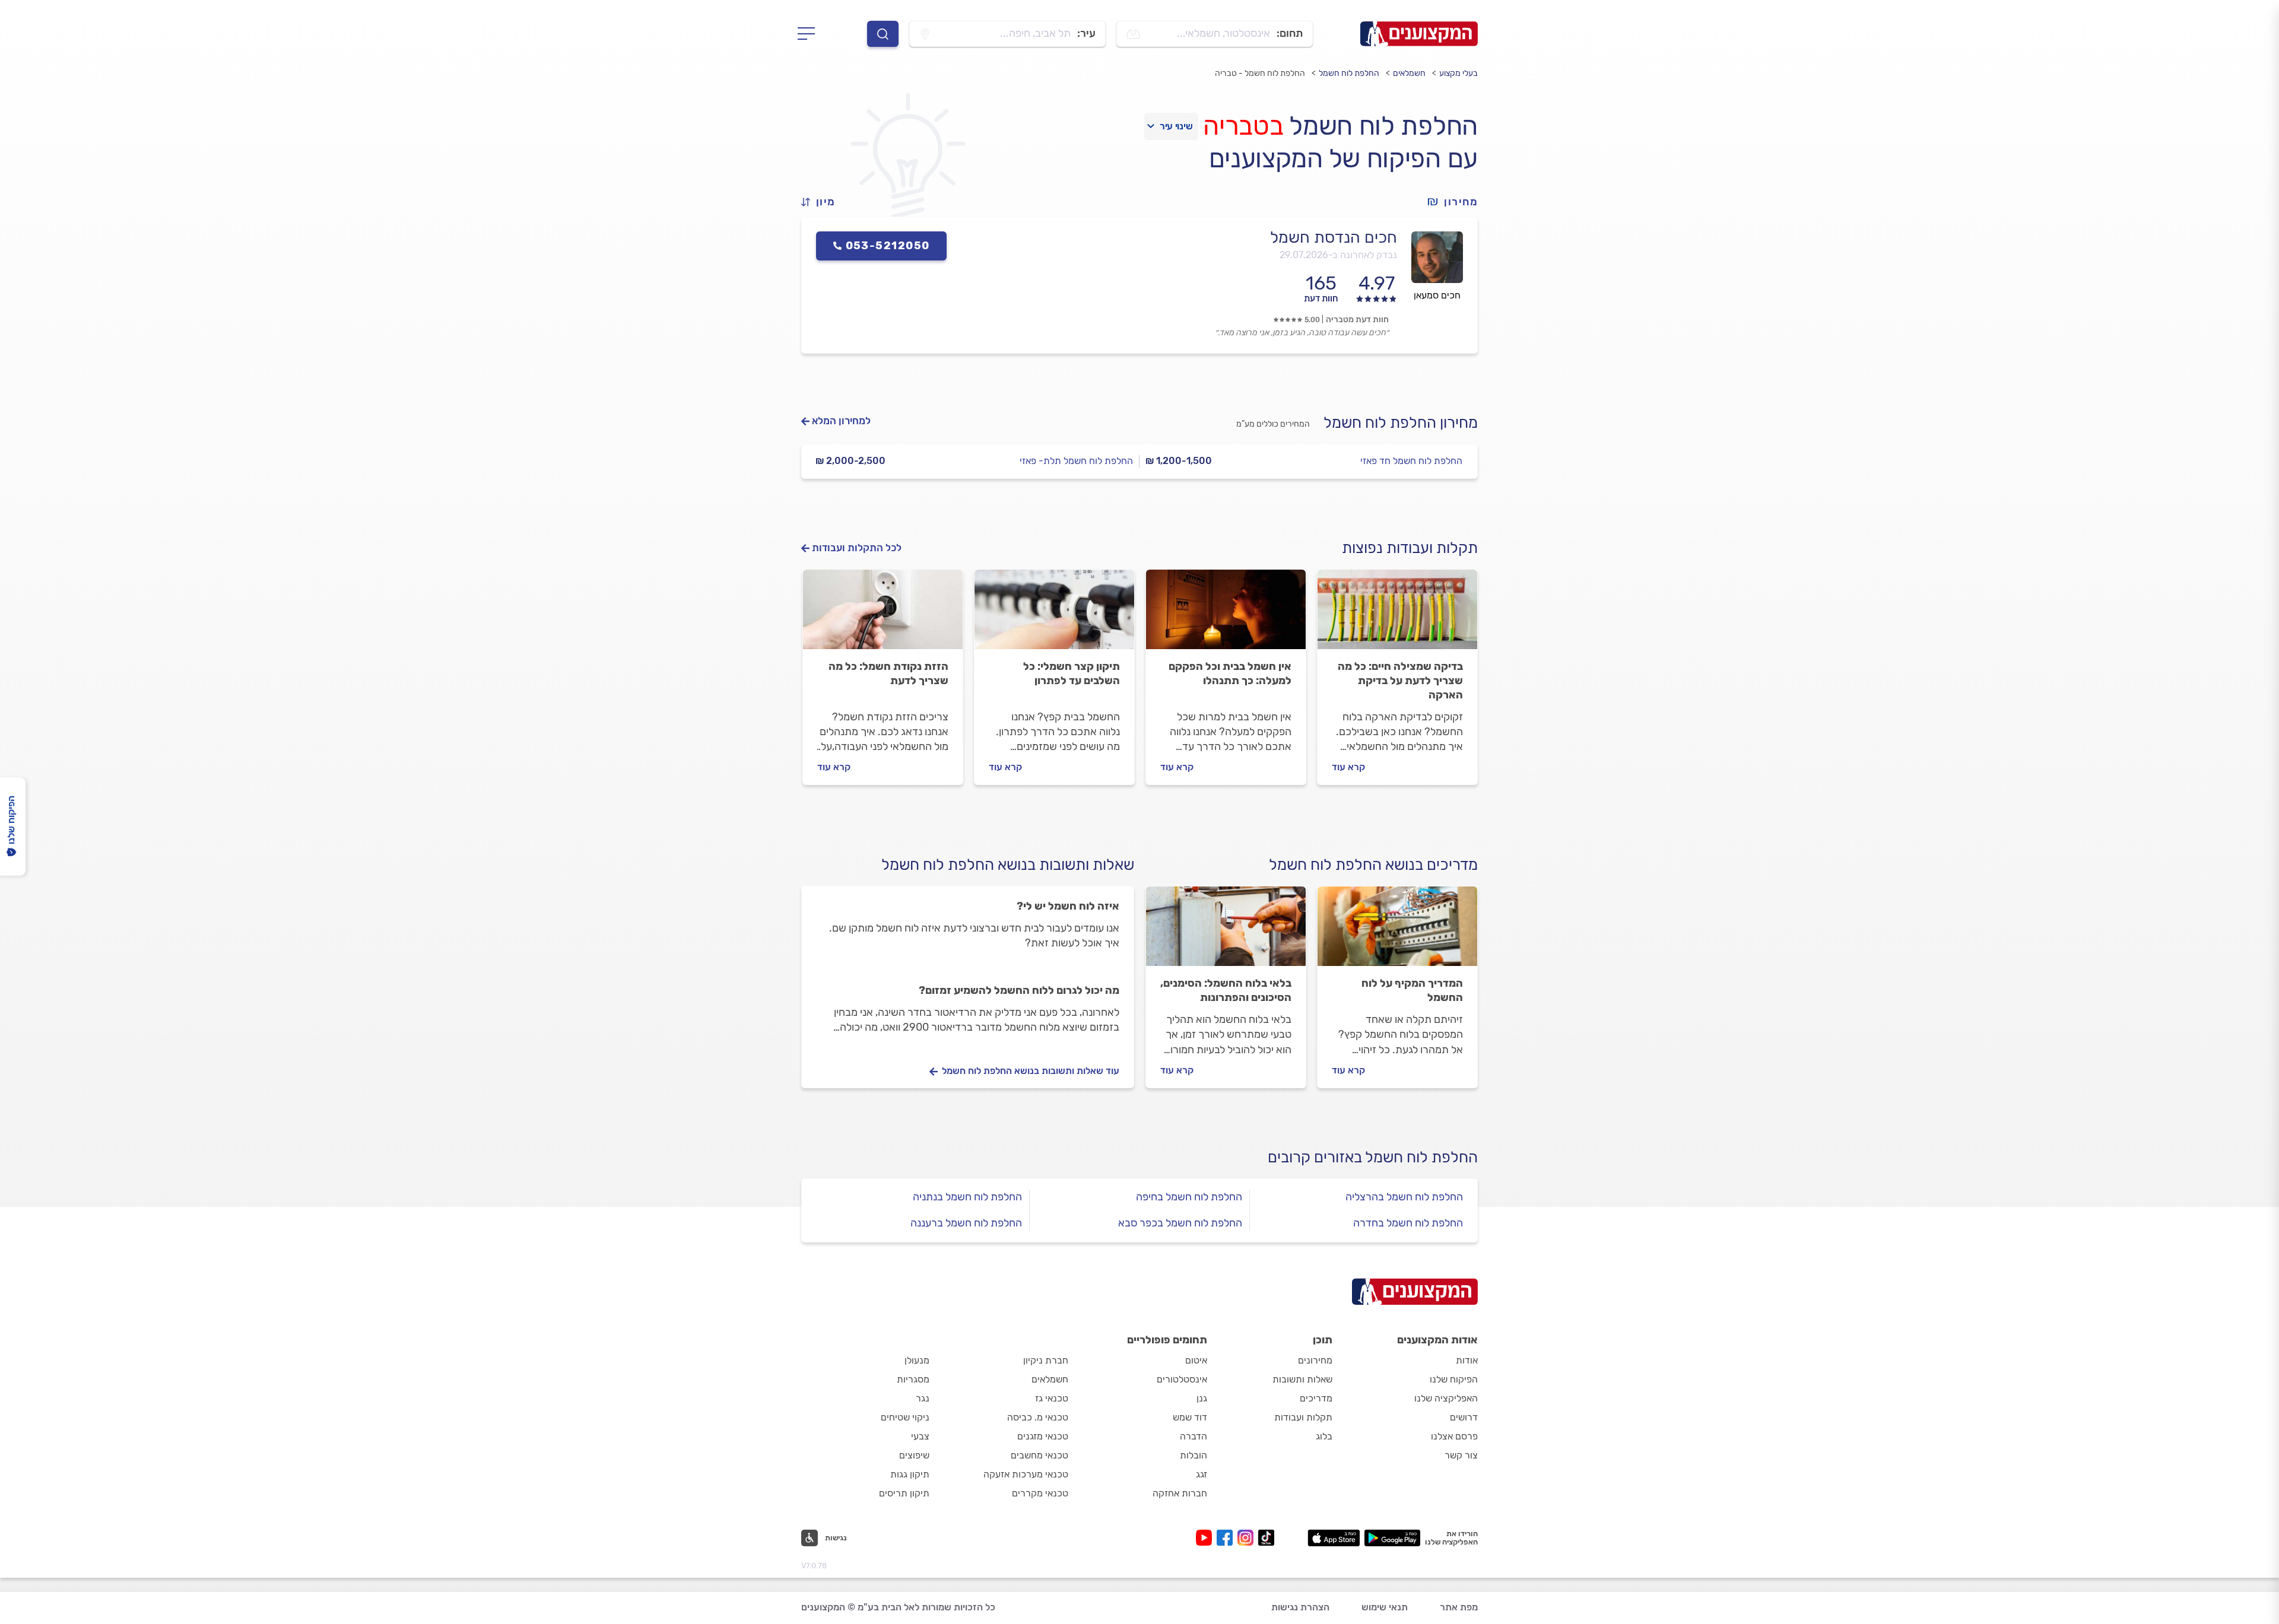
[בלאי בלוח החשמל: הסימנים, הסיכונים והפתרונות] (1226, 932)
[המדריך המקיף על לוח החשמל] (1397, 932)
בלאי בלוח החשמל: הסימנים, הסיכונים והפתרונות (1226, 990)
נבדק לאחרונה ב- (1338, 255)
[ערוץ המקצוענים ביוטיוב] (1206, 1538)
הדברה (1194, 1436)
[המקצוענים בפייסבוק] (1227, 1538)
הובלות (1194, 1455)
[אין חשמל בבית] (1226, 615)
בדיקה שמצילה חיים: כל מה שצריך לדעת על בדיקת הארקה (1400, 681)
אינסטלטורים (1182, 1379)
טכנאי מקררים (1040, 1493)
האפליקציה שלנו (1446, 1398)
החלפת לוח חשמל (1349, 73)
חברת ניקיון (1046, 1360)
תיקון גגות (910, 1474)
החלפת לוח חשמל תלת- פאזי (1076, 461)
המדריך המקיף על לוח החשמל (1412, 990)
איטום (1196, 1360)
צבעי (920, 1436)
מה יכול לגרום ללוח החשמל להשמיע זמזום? (1019, 990)
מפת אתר (1459, 1607)
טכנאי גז (1052, 1398)
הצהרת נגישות (1300, 1607)
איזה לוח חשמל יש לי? (1068, 906)
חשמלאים (1409, 73)
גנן (1202, 1398)
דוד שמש (1190, 1417)
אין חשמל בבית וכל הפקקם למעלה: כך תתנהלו (1230, 673)
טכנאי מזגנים (1043, 1436)
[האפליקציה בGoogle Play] (1393, 1538)
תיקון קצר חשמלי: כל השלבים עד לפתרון (1072, 673)
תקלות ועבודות (1303, 1417)
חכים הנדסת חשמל (1334, 237)
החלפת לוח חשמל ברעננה (966, 1223)
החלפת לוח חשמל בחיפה (1189, 1197)
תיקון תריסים (904, 1493)
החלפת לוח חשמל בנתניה (967, 1197)
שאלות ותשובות (1302, 1379)
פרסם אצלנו (1454, 1436)
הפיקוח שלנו (1454, 1379)
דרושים (1464, 1417)
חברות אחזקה (1180, 1493)
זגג (1202, 1474)
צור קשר (1461, 1455)
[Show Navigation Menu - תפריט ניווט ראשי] (810, 34)
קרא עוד (1348, 767)
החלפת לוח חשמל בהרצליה (1404, 1197)
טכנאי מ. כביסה (1038, 1417)
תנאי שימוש (1385, 1607)
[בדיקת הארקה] (1397, 615)
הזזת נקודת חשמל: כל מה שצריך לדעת (888, 673)
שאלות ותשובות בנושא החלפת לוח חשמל (1008, 865)
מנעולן (917, 1360)
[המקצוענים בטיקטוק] (1266, 1538)
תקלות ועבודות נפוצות (1410, 548)
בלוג (1324, 1436)
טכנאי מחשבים (1039, 1455)
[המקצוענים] (1419, 34)
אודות (1467, 1360)
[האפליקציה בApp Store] (1334, 1538)
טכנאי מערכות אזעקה (1026, 1474)
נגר (923, 1398)
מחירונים (1315, 1360)
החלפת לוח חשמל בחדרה (1408, 1223)
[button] (823, 202)
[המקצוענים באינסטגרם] (1248, 1538)
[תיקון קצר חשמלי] (1054, 615)
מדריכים (1316, 1398)
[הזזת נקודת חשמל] (883, 615)
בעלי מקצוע (1459, 73)
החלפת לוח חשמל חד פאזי (1411, 461)
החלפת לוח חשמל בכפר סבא (1180, 1223)
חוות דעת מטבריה (1357, 320)
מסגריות (913, 1379)
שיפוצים (914, 1455)
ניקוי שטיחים (905, 1417)
